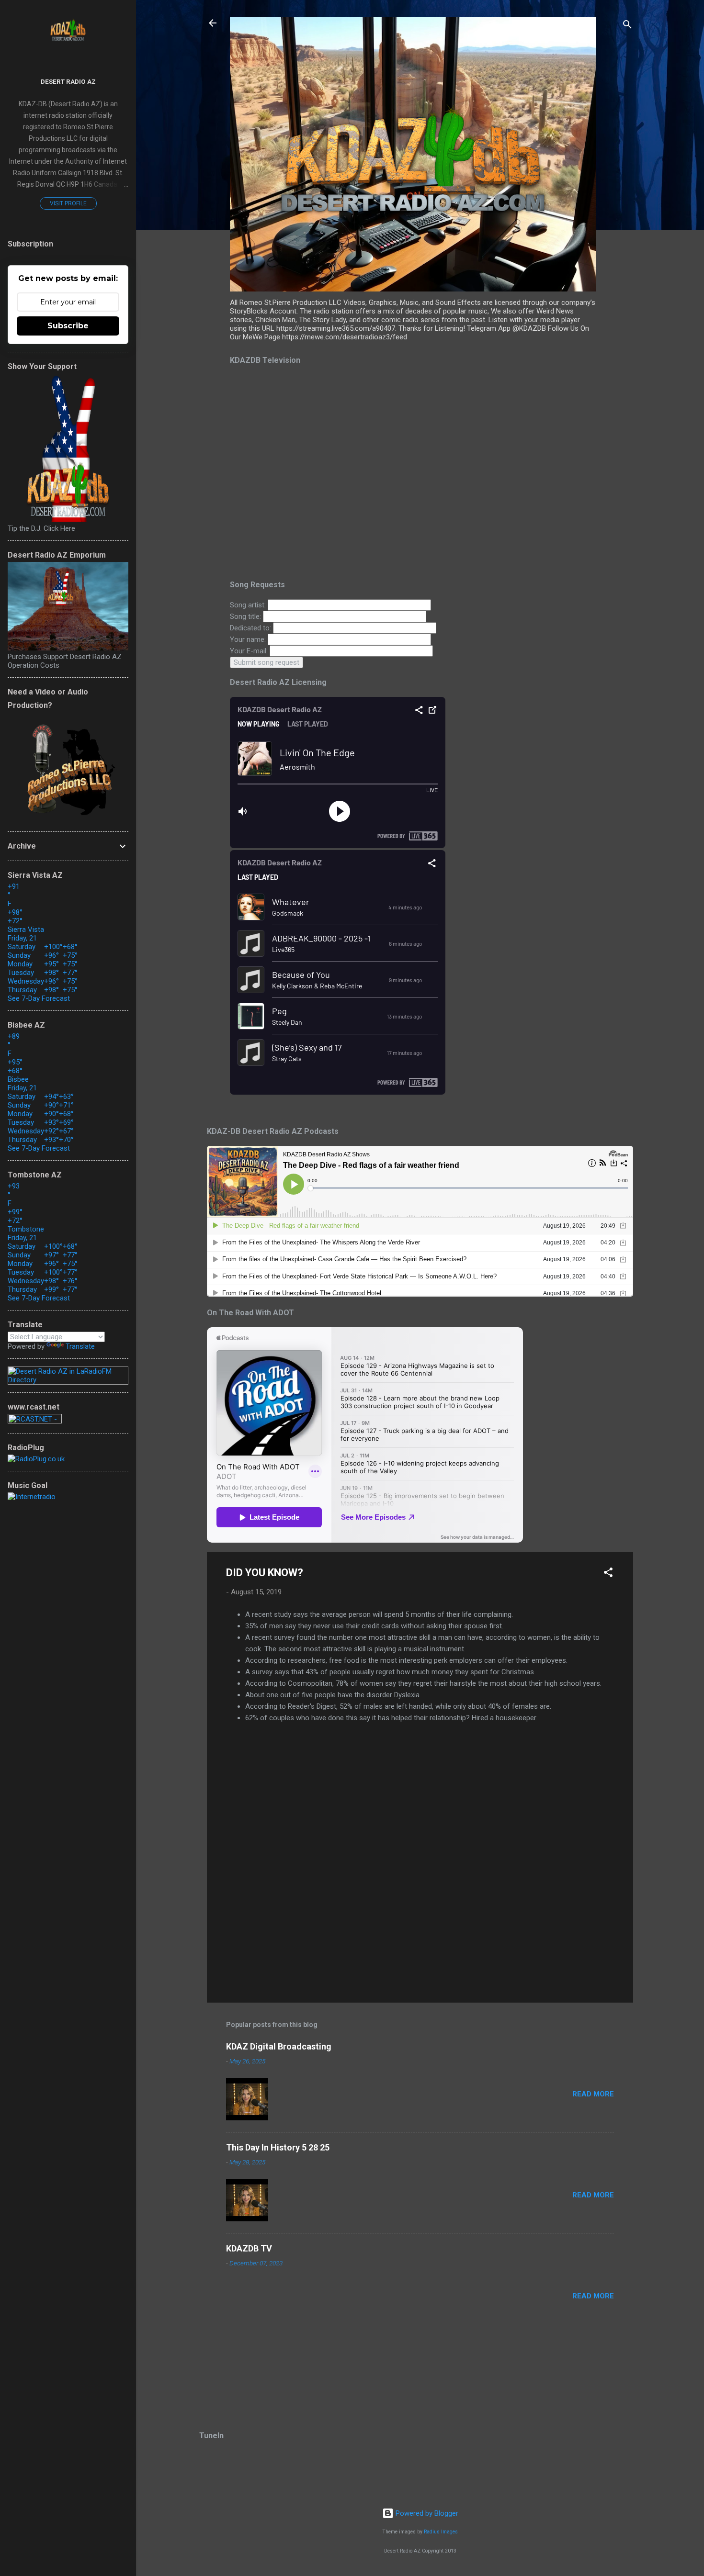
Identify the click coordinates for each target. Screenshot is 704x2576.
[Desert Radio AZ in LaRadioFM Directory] (68, 1380)
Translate (80, 1346)
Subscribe (68, 326)
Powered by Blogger (426, 2513)
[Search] (627, 26)
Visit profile (68, 203)
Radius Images (441, 2532)
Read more (593, 2094)
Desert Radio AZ (68, 81)
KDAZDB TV (249, 2248)
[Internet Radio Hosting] (35, 1421)
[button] (608, 1574)
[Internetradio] (32, 1497)
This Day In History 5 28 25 (278, 2147)
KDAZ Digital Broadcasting (279, 2046)
